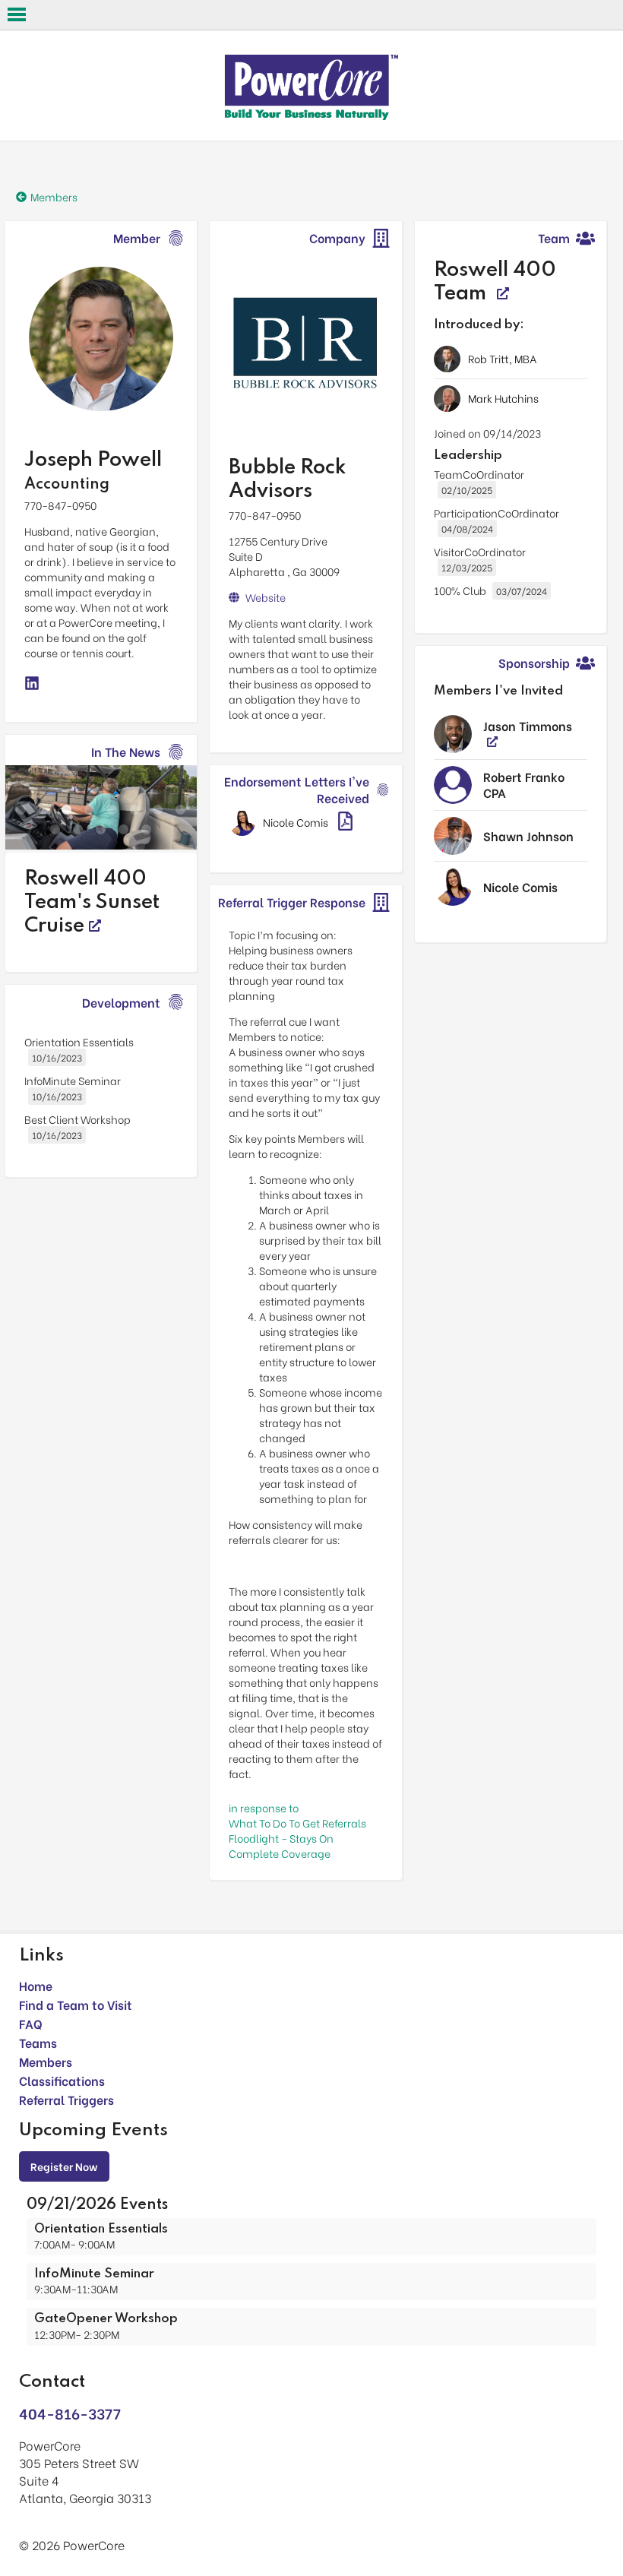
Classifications (62, 2080)
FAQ (31, 2023)
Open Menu (17, 14)
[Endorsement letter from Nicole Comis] (345, 823)
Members (46, 2061)
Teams (38, 2042)
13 (147, 830)
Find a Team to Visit (76, 2004)
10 (78, 830)
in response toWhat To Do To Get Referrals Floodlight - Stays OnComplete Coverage (297, 1830)
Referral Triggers (66, 2099)
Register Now (64, 2166)
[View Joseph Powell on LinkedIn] (32, 684)
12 (124, 830)
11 (101, 830)
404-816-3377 (70, 2413)
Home (36, 1985)
